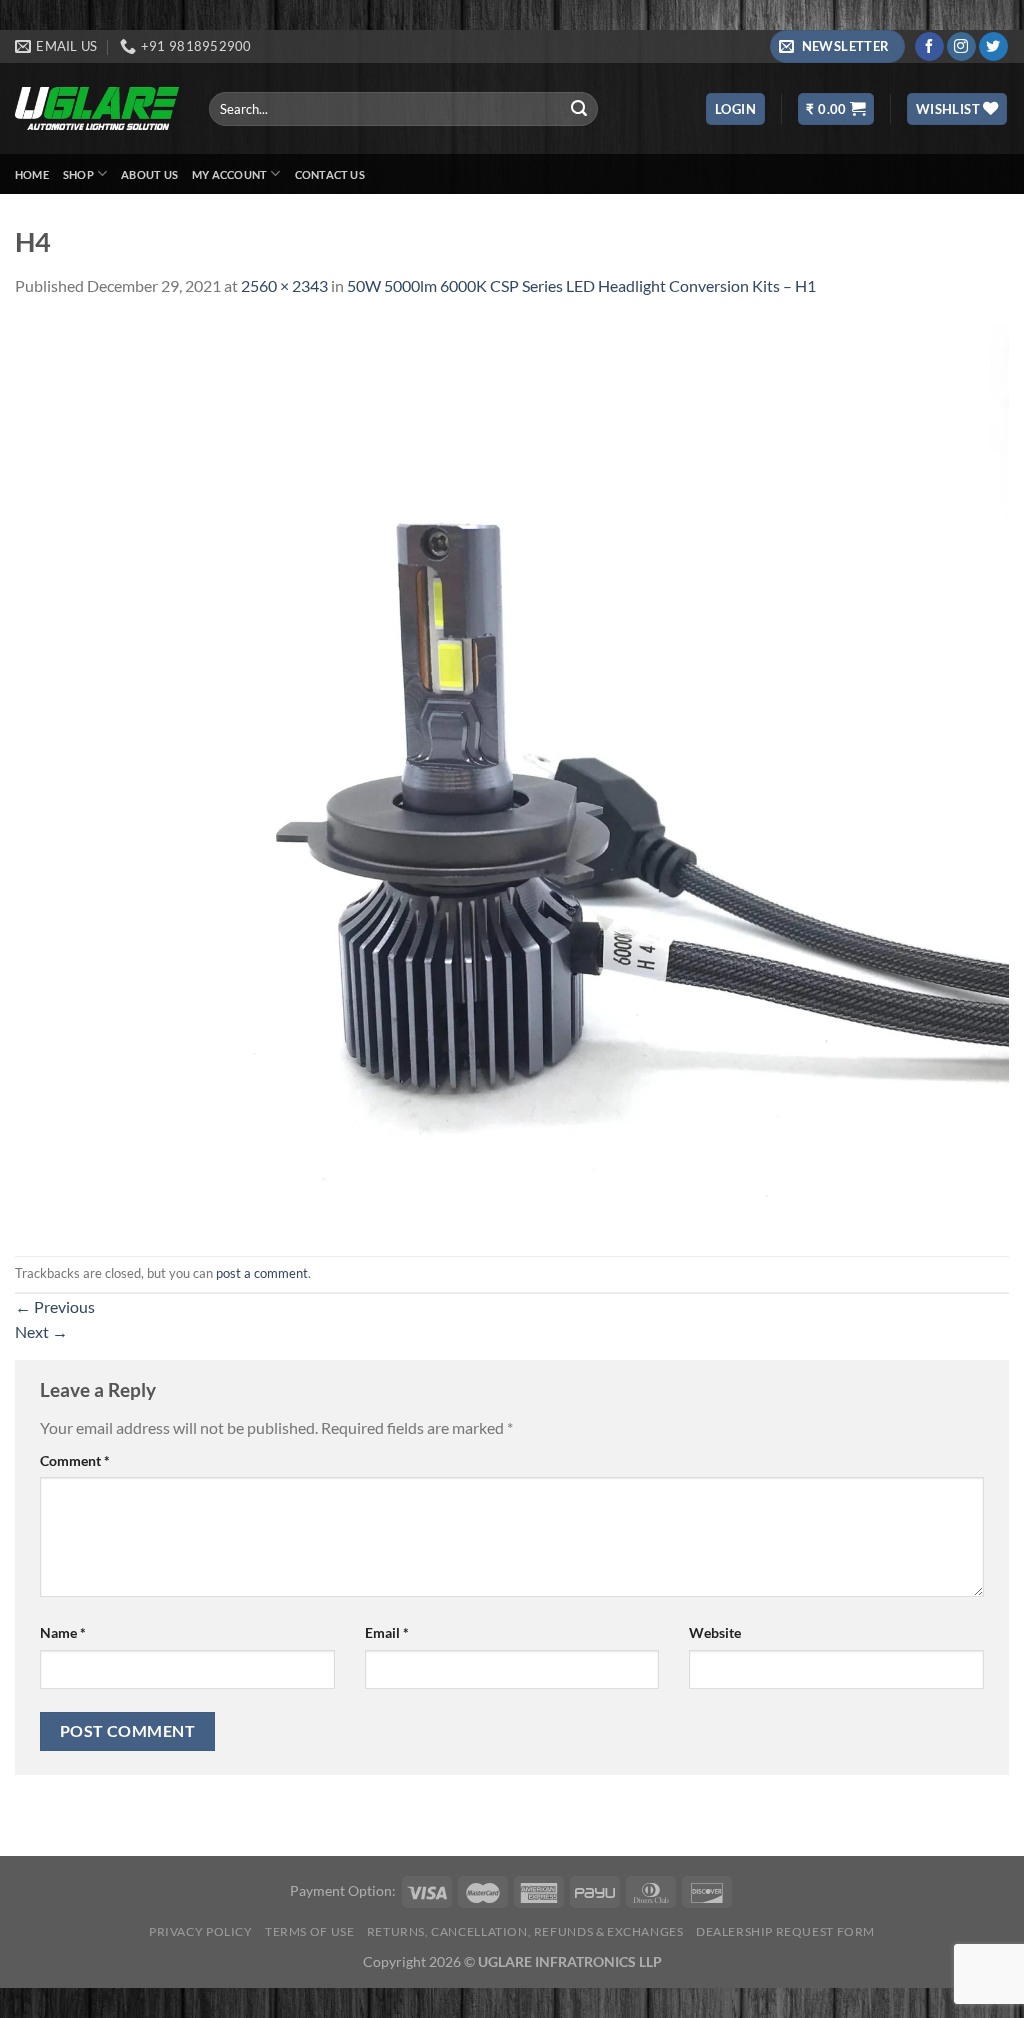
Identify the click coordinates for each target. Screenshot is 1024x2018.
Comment (75, 1460)
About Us (149, 174)
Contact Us (330, 174)
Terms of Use (309, 1931)
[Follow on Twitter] (993, 47)
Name (63, 1632)
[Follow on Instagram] (961, 47)
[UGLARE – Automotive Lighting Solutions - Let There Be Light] (97, 108)
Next (41, 1331)
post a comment (262, 1273)
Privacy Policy (201, 1931)
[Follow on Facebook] (929, 47)
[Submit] (580, 109)
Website (715, 1632)
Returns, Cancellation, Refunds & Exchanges (525, 1931)
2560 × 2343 (284, 285)
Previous (55, 1306)
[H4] (512, 774)
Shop (78, 174)
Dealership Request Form (785, 1931)
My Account (229, 174)
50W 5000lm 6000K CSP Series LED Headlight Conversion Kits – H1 (581, 285)
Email (387, 1632)
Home (32, 174)
